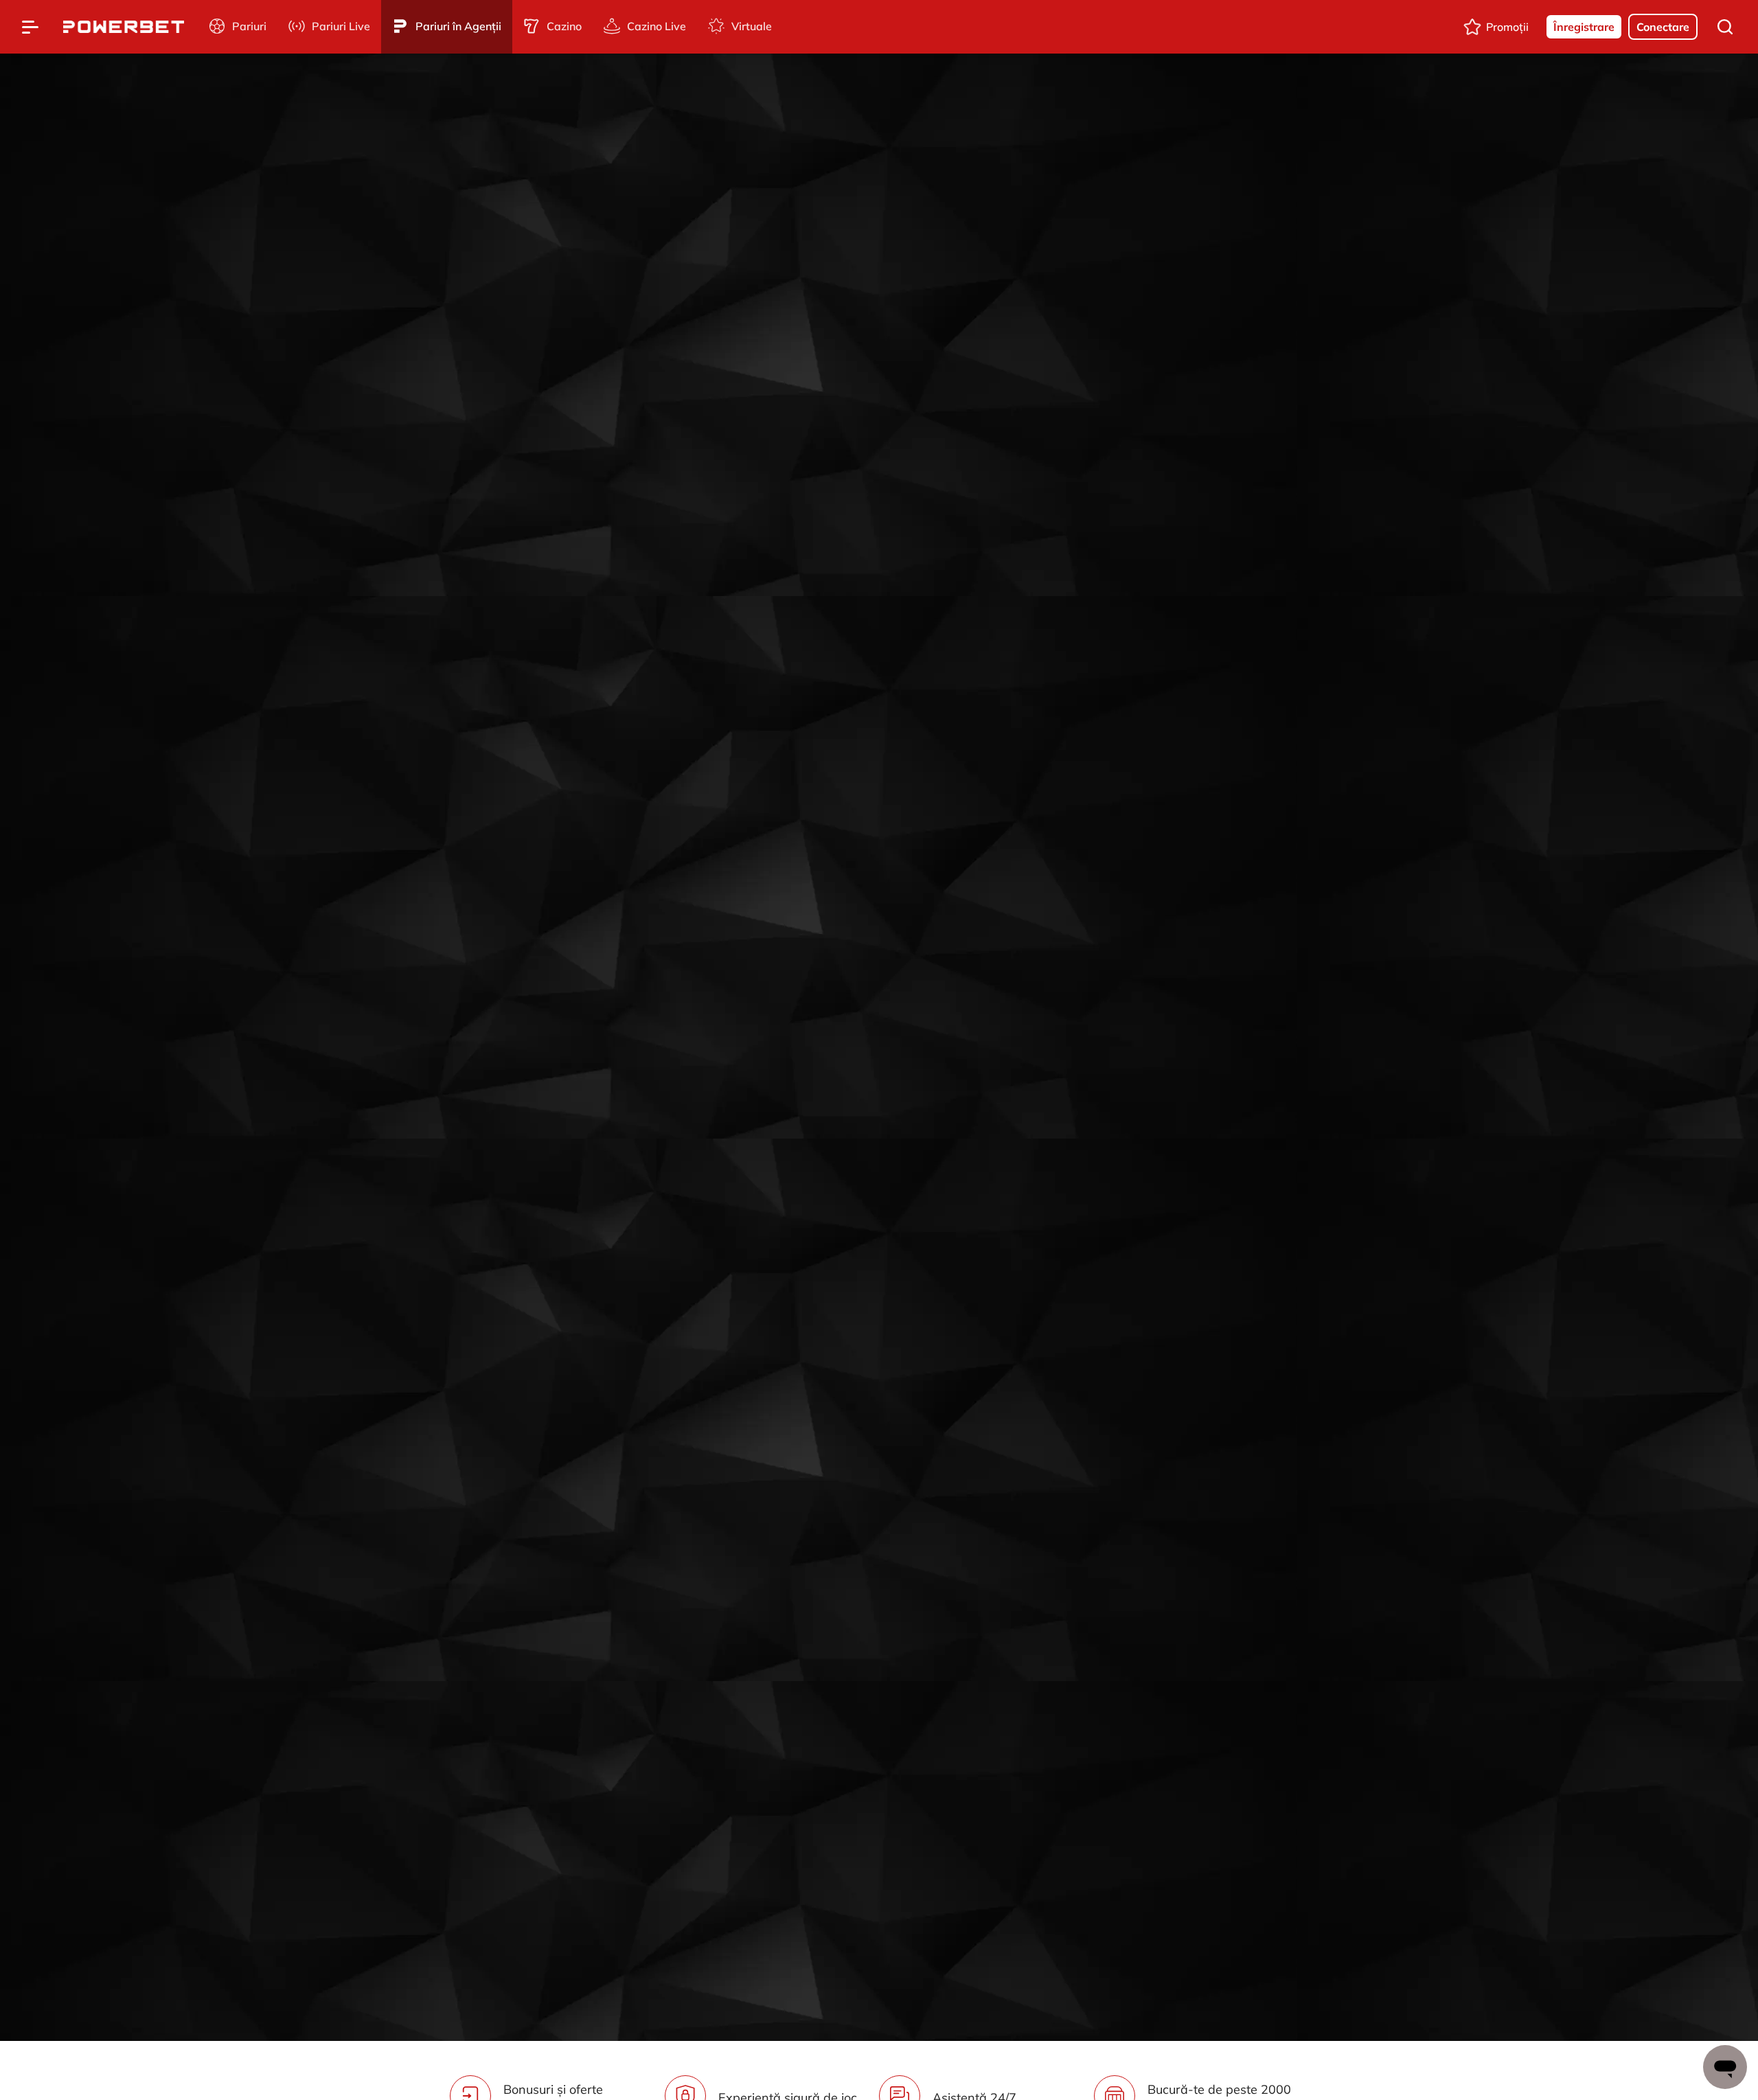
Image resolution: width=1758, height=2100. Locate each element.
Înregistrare (1584, 27)
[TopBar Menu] (30, 27)
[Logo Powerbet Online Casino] (124, 27)
